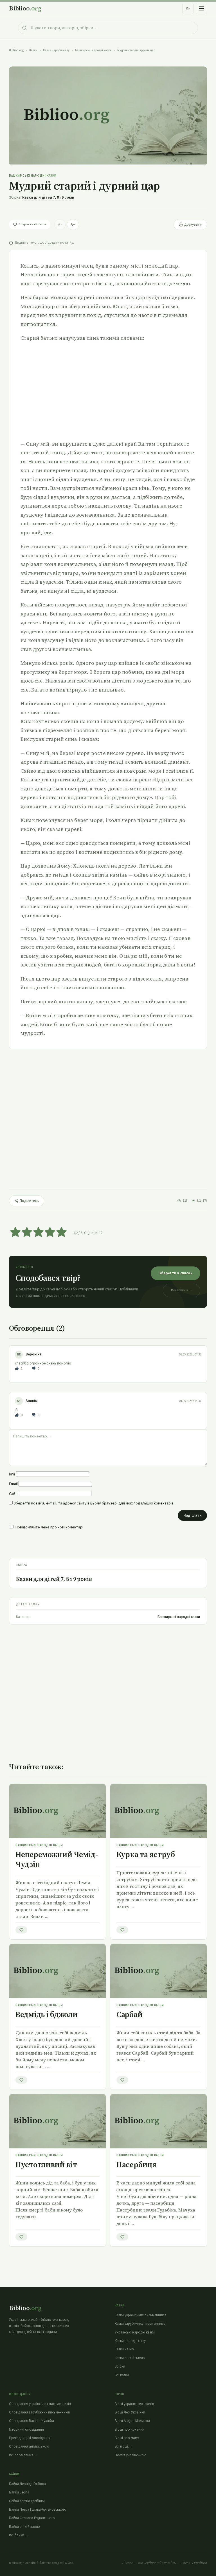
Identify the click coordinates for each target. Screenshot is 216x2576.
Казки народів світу (56, 50)
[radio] (15, 1233)
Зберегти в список (175, 1273)
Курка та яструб (146, 1854)
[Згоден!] (17, 1369)
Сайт (13, 1494)
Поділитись (29, 1201)
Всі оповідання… (23, 2455)
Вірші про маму (127, 2438)
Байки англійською (24, 2527)
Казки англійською (130, 2358)
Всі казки (122, 2375)
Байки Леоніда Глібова (27, 2484)
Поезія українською (131, 2455)
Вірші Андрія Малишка (132, 2421)
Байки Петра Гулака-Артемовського (38, 2510)
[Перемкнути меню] (201, 8)
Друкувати (193, 225)
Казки (33, 50)
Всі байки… (18, 2535)
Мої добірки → (182, 1290)
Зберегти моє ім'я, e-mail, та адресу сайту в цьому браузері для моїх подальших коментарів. (94, 1503)
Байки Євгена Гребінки (27, 2501)
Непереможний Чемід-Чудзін (57, 1859)
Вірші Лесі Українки (130, 2412)
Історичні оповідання (26, 2430)
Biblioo (25, 8)
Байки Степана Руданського (32, 2518)
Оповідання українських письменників (40, 2404)
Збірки (120, 2366)
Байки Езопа (19, 2492)
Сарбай (129, 2014)
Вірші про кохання (130, 2430)
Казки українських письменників (140, 2315)
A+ (73, 225)
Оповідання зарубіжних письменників (39, 2412)
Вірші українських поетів (134, 2404)
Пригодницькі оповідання (30, 2438)
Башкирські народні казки (93, 50)
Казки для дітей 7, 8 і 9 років (48, 197)
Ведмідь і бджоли (47, 2014)
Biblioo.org (16, 50)
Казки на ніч (124, 2349)
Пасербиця (136, 2164)
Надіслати (192, 1515)
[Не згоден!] (34, 1369)
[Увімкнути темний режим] (188, 8)
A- (60, 225)
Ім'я (12, 1474)
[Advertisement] (108, 391)
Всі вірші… (123, 2446)
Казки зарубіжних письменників (140, 2324)
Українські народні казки (135, 2332)
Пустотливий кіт (46, 2164)
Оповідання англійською (29, 2446)
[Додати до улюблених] (21, 1930)
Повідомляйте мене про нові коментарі (49, 1527)
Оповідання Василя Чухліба (31, 2421)
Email (13, 1484)
